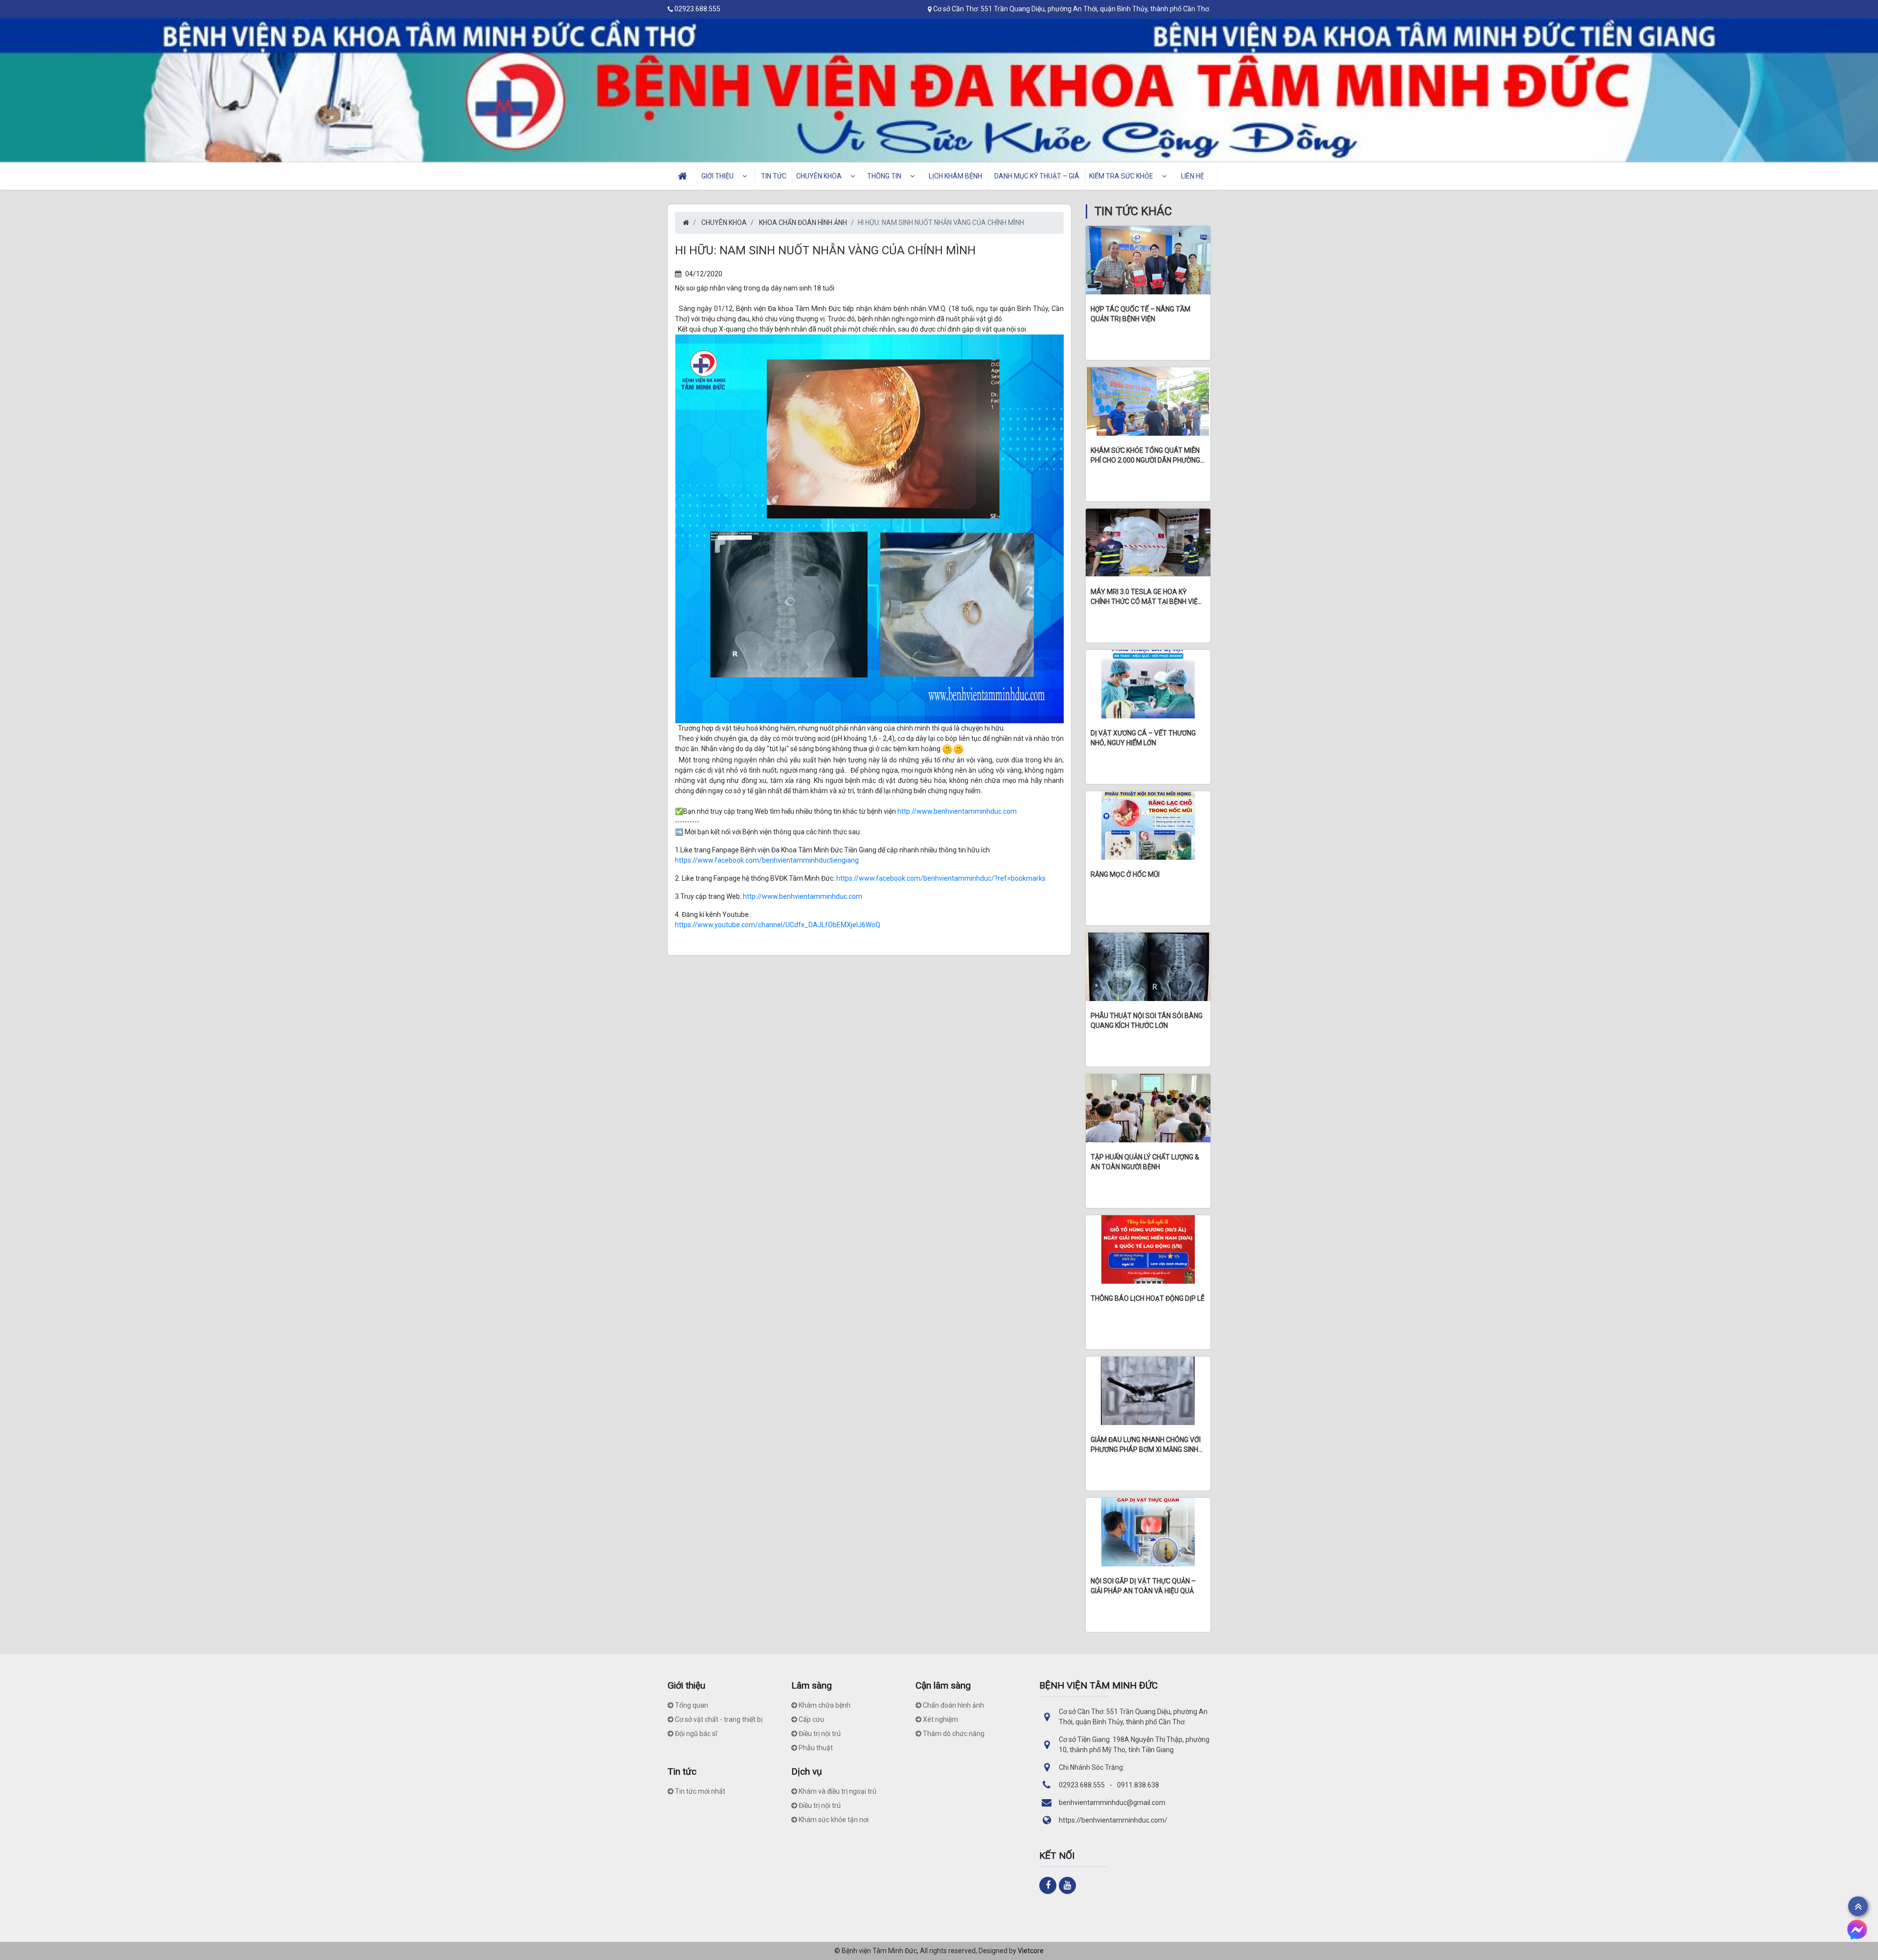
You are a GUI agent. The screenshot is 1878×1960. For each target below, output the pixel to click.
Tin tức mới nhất (700, 1791)
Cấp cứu (811, 1719)
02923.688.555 (697, 9)
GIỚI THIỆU (717, 176)
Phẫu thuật (816, 1748)
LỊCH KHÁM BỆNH (955, 176)
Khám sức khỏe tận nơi (834, 1820)
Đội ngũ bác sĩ (696, 1734)
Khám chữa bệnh (825, 1705)
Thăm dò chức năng (954, 1734)
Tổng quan (692, 1705)
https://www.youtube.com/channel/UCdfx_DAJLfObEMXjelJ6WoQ (778, 925)
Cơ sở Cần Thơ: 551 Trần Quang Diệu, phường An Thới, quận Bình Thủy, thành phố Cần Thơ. (1072, 9)
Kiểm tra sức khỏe (1121, 176)
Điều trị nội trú (820, 1734)
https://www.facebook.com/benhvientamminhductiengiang (767, 860)
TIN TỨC (774, 176)
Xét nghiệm (940, 1719)
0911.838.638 (1138, 1785)
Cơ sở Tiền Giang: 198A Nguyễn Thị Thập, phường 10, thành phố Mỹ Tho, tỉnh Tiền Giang (1134, 1745)
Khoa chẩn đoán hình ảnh (802, 223)
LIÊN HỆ (1193, 176)
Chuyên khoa (723, 223)
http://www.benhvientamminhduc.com (957, 811)
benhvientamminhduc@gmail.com (1112, 1803)
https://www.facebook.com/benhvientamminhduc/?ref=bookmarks (941, 878)
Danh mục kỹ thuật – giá (1037, 176)
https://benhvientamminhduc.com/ (1113, 1820)
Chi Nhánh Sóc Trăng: (1092, 1767)
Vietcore (1031, 1951)
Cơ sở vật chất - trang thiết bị (719, 1719)
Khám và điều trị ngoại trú (838, 1791)
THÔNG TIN (884, 176)
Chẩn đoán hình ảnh (953, 1705)
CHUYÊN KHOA (819, 176)
